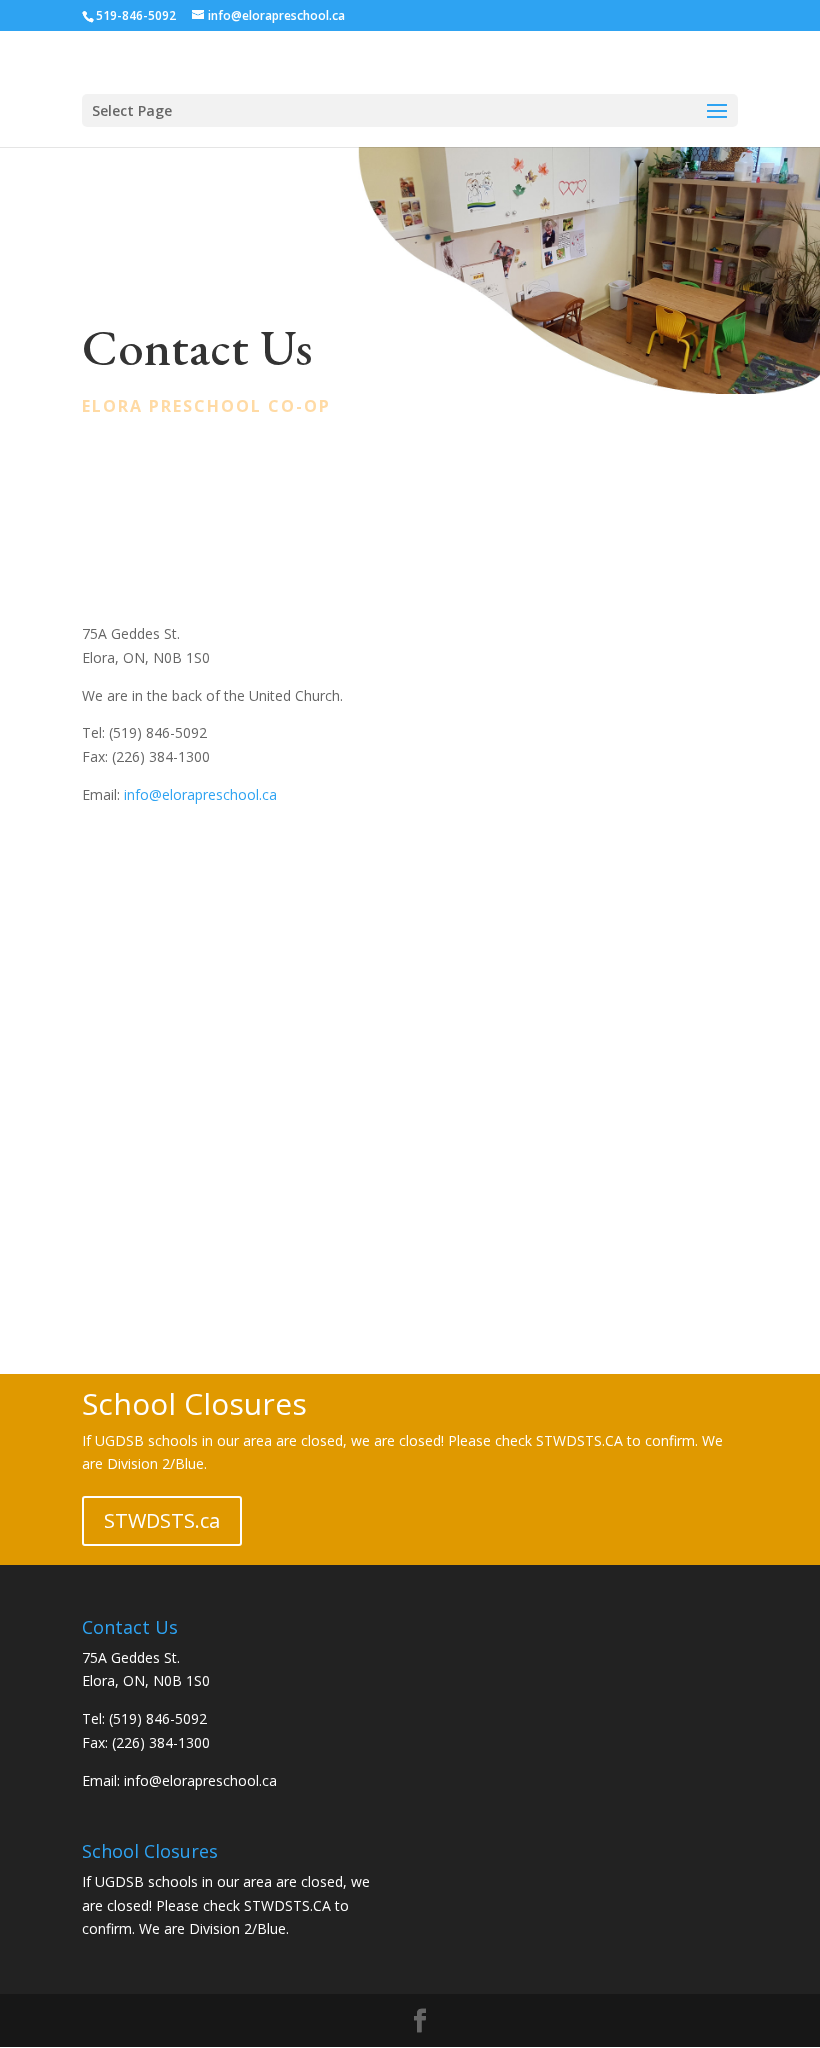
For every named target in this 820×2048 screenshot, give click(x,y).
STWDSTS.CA (287, 1905)
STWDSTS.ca (162, 1520)
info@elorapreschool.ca (200, 794)
